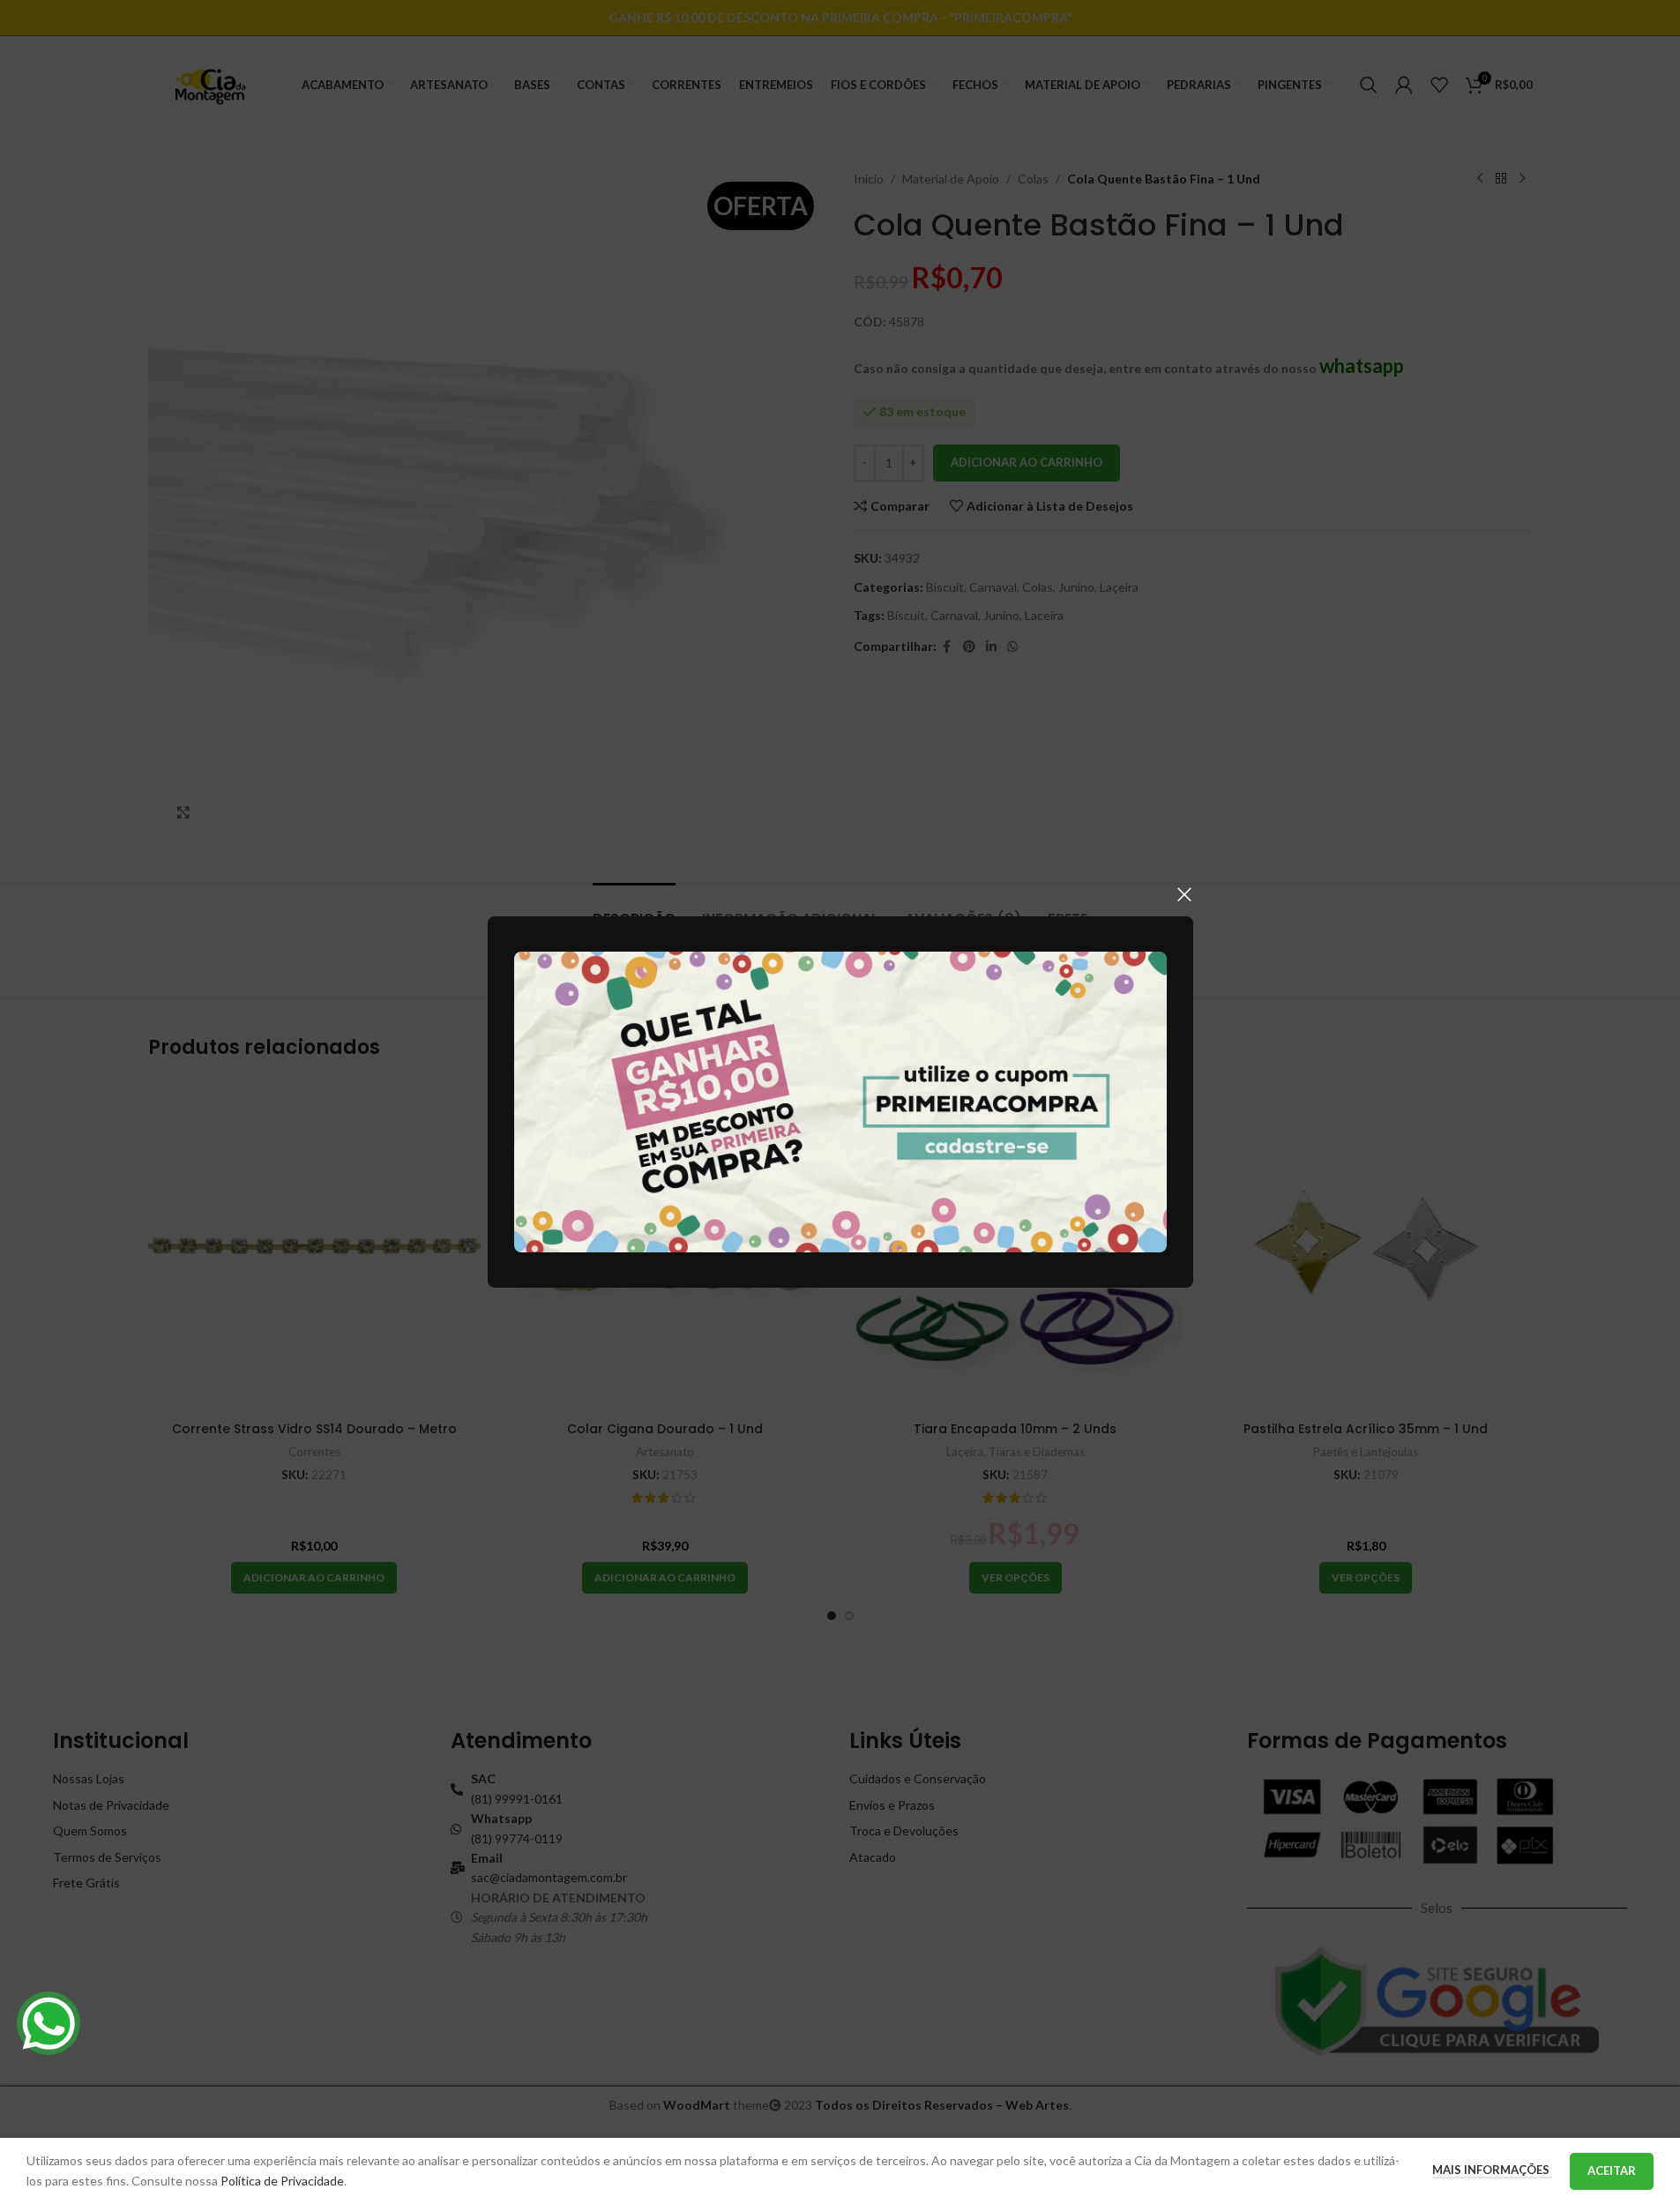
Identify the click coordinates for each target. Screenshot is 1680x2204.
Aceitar (1612, 2170)
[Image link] (840, 1100)
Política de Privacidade (282, 2181)
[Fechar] (1184, 894)
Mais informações (1492, 2170)
